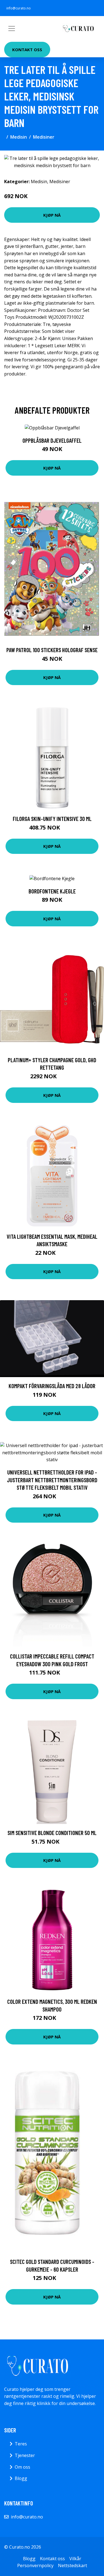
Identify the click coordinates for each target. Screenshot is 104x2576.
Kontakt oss (27, 50)
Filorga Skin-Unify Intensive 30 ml (52, 819)
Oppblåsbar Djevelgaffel (52, 440)
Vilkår (75, 2559)
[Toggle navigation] (12, 28)
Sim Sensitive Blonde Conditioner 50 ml (52, 1833)
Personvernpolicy (35, 2565)
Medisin (19, 137)
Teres (21, 2444)
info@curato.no (19, 8)
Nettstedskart (73, 2565)
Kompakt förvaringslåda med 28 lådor (52, 1386)
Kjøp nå (52, 215)
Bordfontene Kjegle (52, 891)
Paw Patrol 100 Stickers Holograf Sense (52, 650)
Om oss (22, 2467)
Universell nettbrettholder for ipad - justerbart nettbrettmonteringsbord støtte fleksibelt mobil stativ (52, 1480)
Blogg (21, 2478)
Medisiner (44, 137)
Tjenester (25, 2455)
